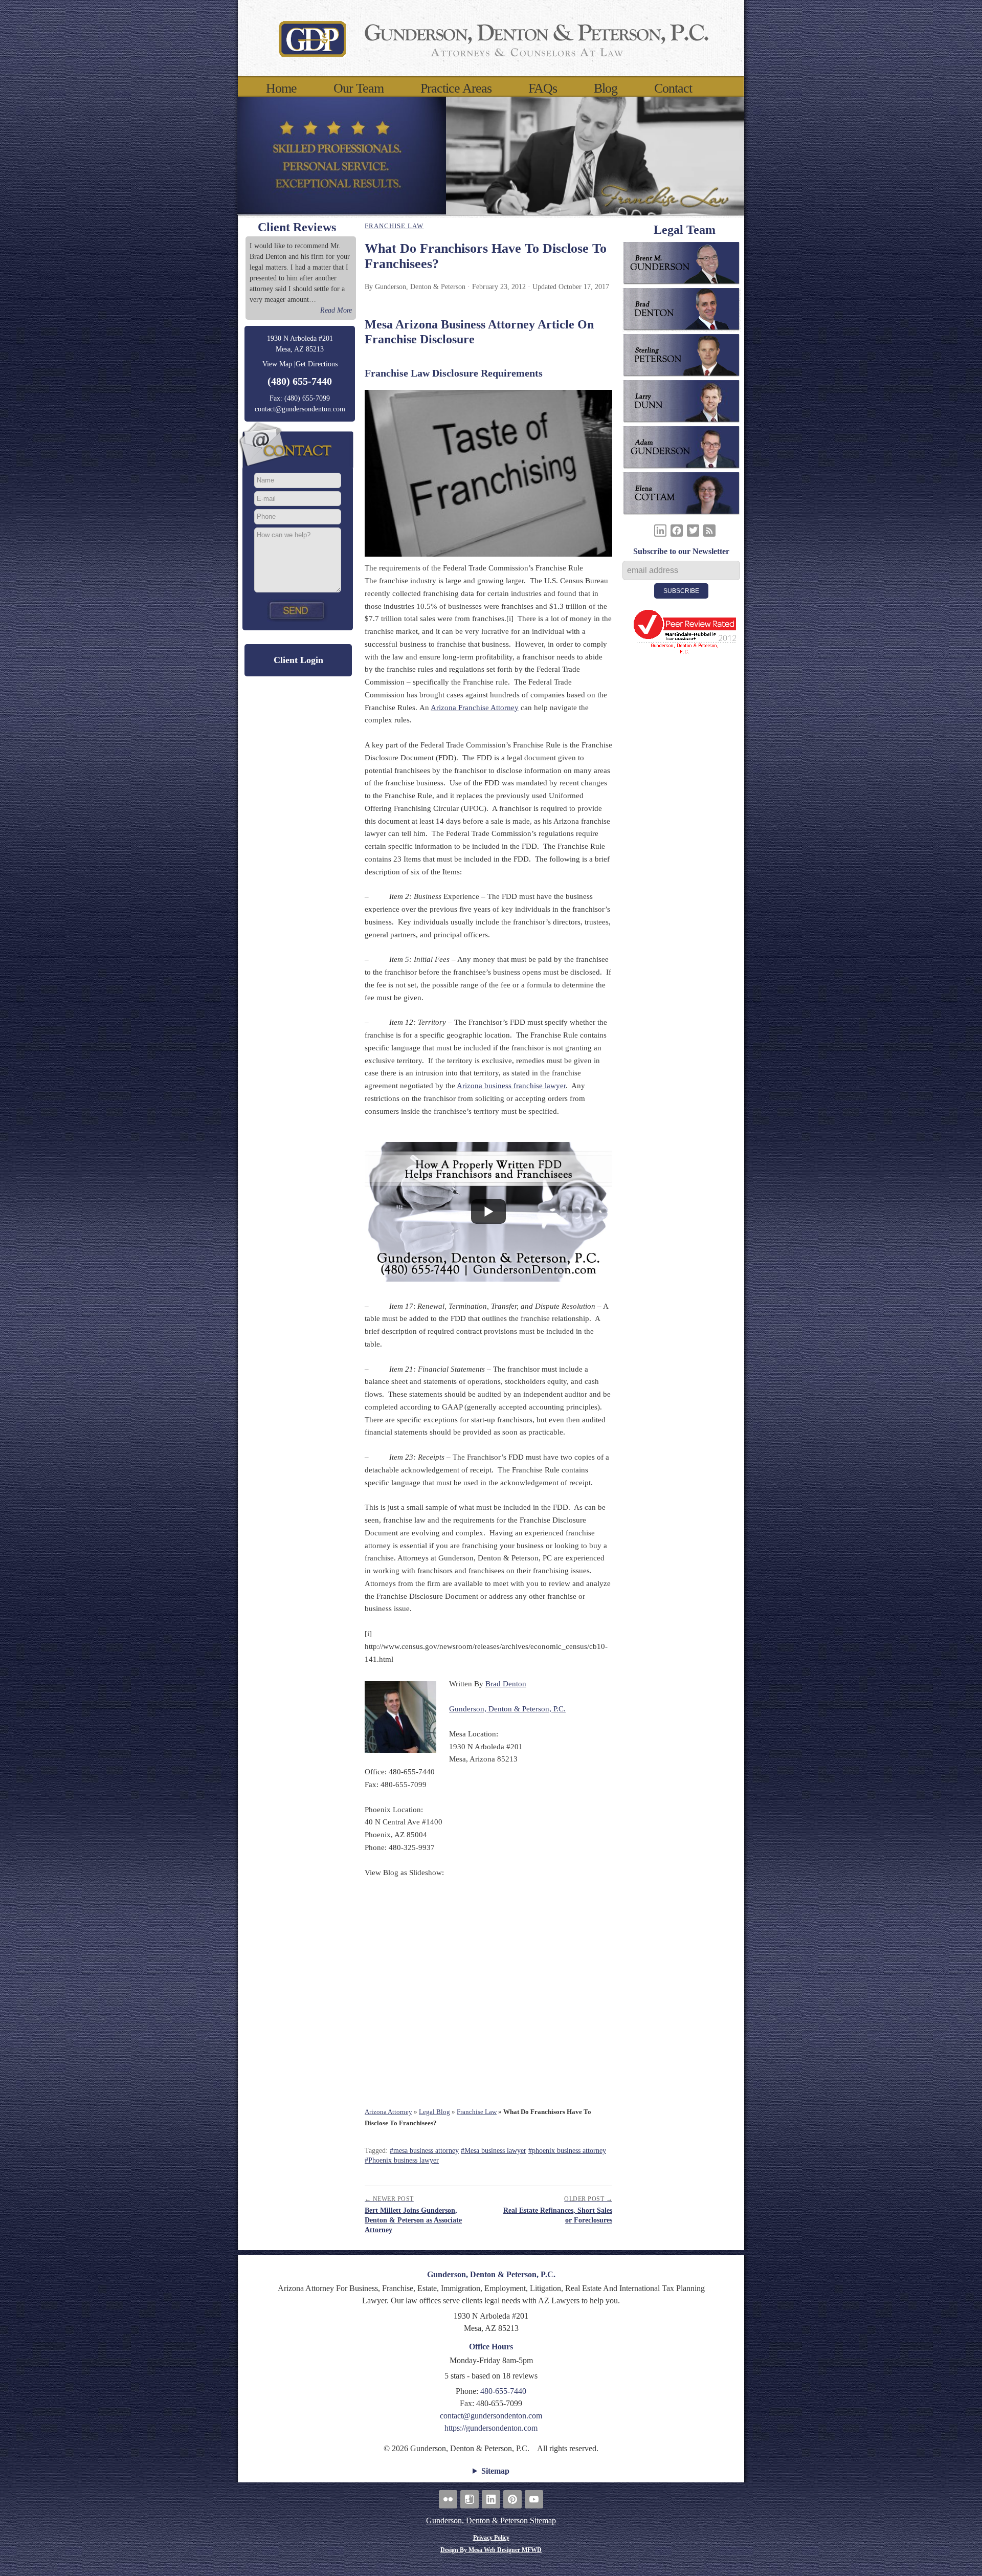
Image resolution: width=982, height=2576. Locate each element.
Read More (336, 310)
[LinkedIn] (660, 531)
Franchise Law (394, 226)
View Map (277, 364)
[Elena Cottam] (685, 495)
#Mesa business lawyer (494, 2151)
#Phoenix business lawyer (402, 2160)
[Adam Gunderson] (685, 449)
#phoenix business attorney (567, 2151)
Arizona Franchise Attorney (475, 708)
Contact (673, 89)
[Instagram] (470, 2499)
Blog (606, 89)
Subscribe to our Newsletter (681, 551)
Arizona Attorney (388, 2112)
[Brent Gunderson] (685, 265)
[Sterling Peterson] (685, 357)
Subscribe (681, 591)
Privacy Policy (491, 2538)
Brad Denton (506, 1684)
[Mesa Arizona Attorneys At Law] (491, 38)
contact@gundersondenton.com (300, 409)
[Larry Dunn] (685, 403)
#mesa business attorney (424, 2151)
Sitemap (495, 2471)
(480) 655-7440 (300, 381)
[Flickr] (448, 2499)
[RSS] (709, 531)
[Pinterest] (512, 2499)
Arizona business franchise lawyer (511, 1086)
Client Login (298, 660)
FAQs (543, 89)
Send (298, 610)
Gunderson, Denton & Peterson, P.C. (507, 1709)
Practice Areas (456, 89)
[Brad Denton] (685, 311)
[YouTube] (534, 2499)
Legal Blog (434, 2112)
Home (281, 89)
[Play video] (488, 1212)
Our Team (359, 89)
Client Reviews (297, 227)
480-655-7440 (503, 2391)
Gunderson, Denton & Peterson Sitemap (491, 2520)
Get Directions (317, 364)
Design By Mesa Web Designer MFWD (491, 2550)
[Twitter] (693, 531)
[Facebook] (677, 531)
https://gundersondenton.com (491, 2428)
